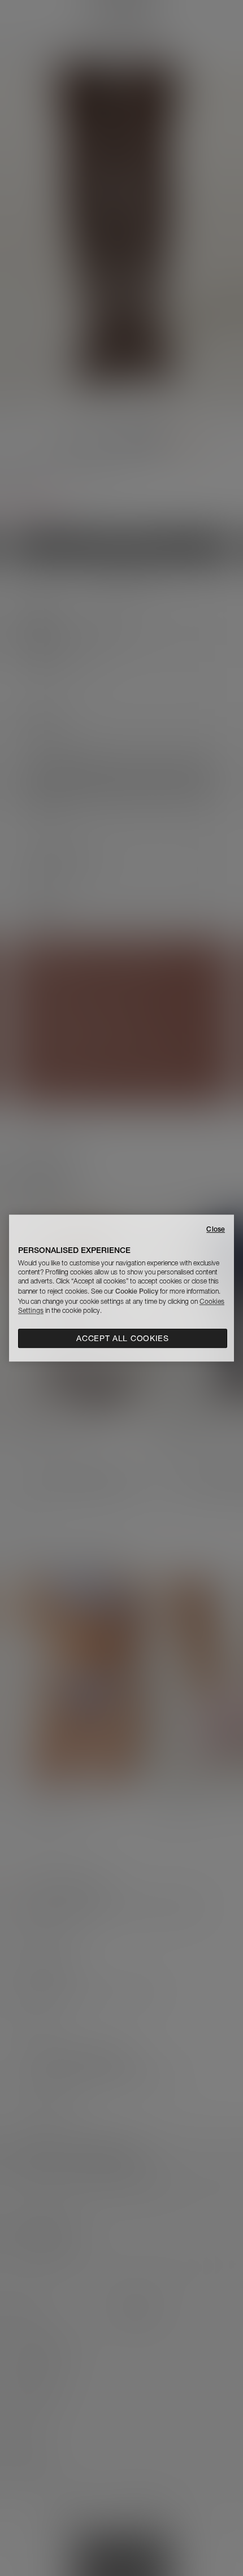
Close (216, 1229)
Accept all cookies (123, 1338)
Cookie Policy (137, 1291)
